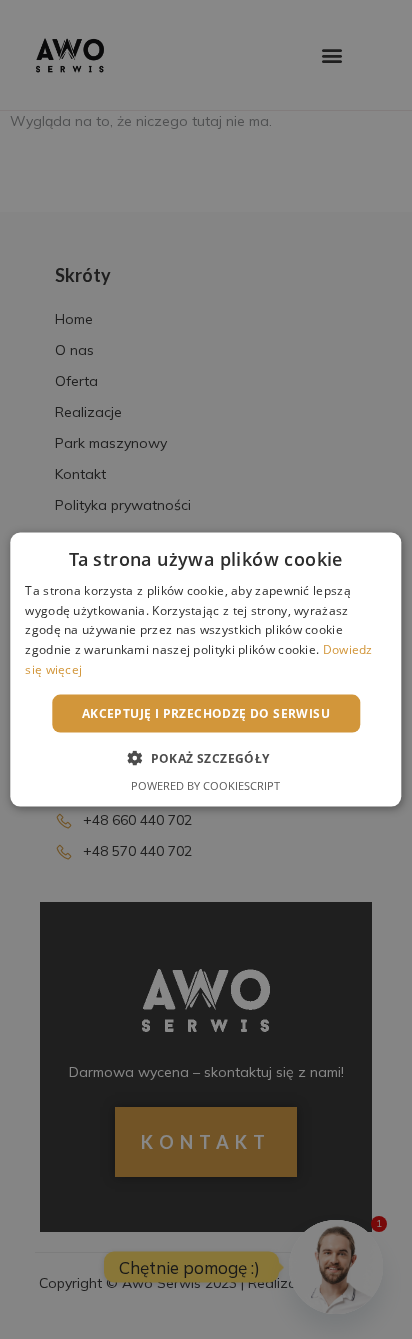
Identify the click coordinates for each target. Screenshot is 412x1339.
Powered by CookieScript (205, 785)
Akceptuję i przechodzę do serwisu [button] (206, 712)
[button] (205, 758)
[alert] (206, 669)
